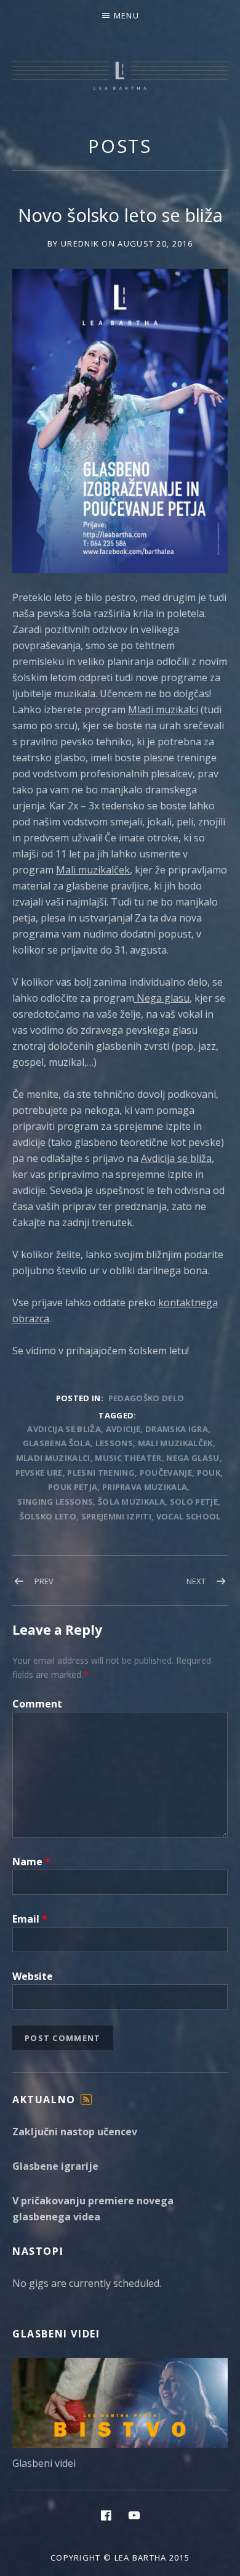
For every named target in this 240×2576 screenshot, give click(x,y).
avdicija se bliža (64, 1429)
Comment (37, 1704)
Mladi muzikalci (163, 709)
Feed (86, 2105)
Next (196, 1581)
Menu (126, 15)
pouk (209, 1473)
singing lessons (55, 1502)
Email (30, 1919)
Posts (120, 146)
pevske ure (39, 1473)
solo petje (194, 1502)
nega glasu (193, 1458)
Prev (44, 1581)
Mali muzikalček (93, 870)
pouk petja (73, 1487)
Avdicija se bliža (176, 1158)
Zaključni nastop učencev (75, 2132)
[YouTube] (134, 2515)
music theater (128, 1458)
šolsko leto (48, 1516)
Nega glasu (162, 998)
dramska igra (177, 1429)
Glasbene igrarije (55, 2166)
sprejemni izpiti (116, 1516)
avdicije (123, 1429)
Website (33, 1976)
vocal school (189, 1516)
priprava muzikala (145, 1487)
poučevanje (166, 1473)
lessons (114, 1443)
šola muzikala (131, 1502)
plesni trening (101, 1473)
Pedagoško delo (146, 1398)
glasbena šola (57, 1443)
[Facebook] (106, 2515)
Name (31, 1862)
